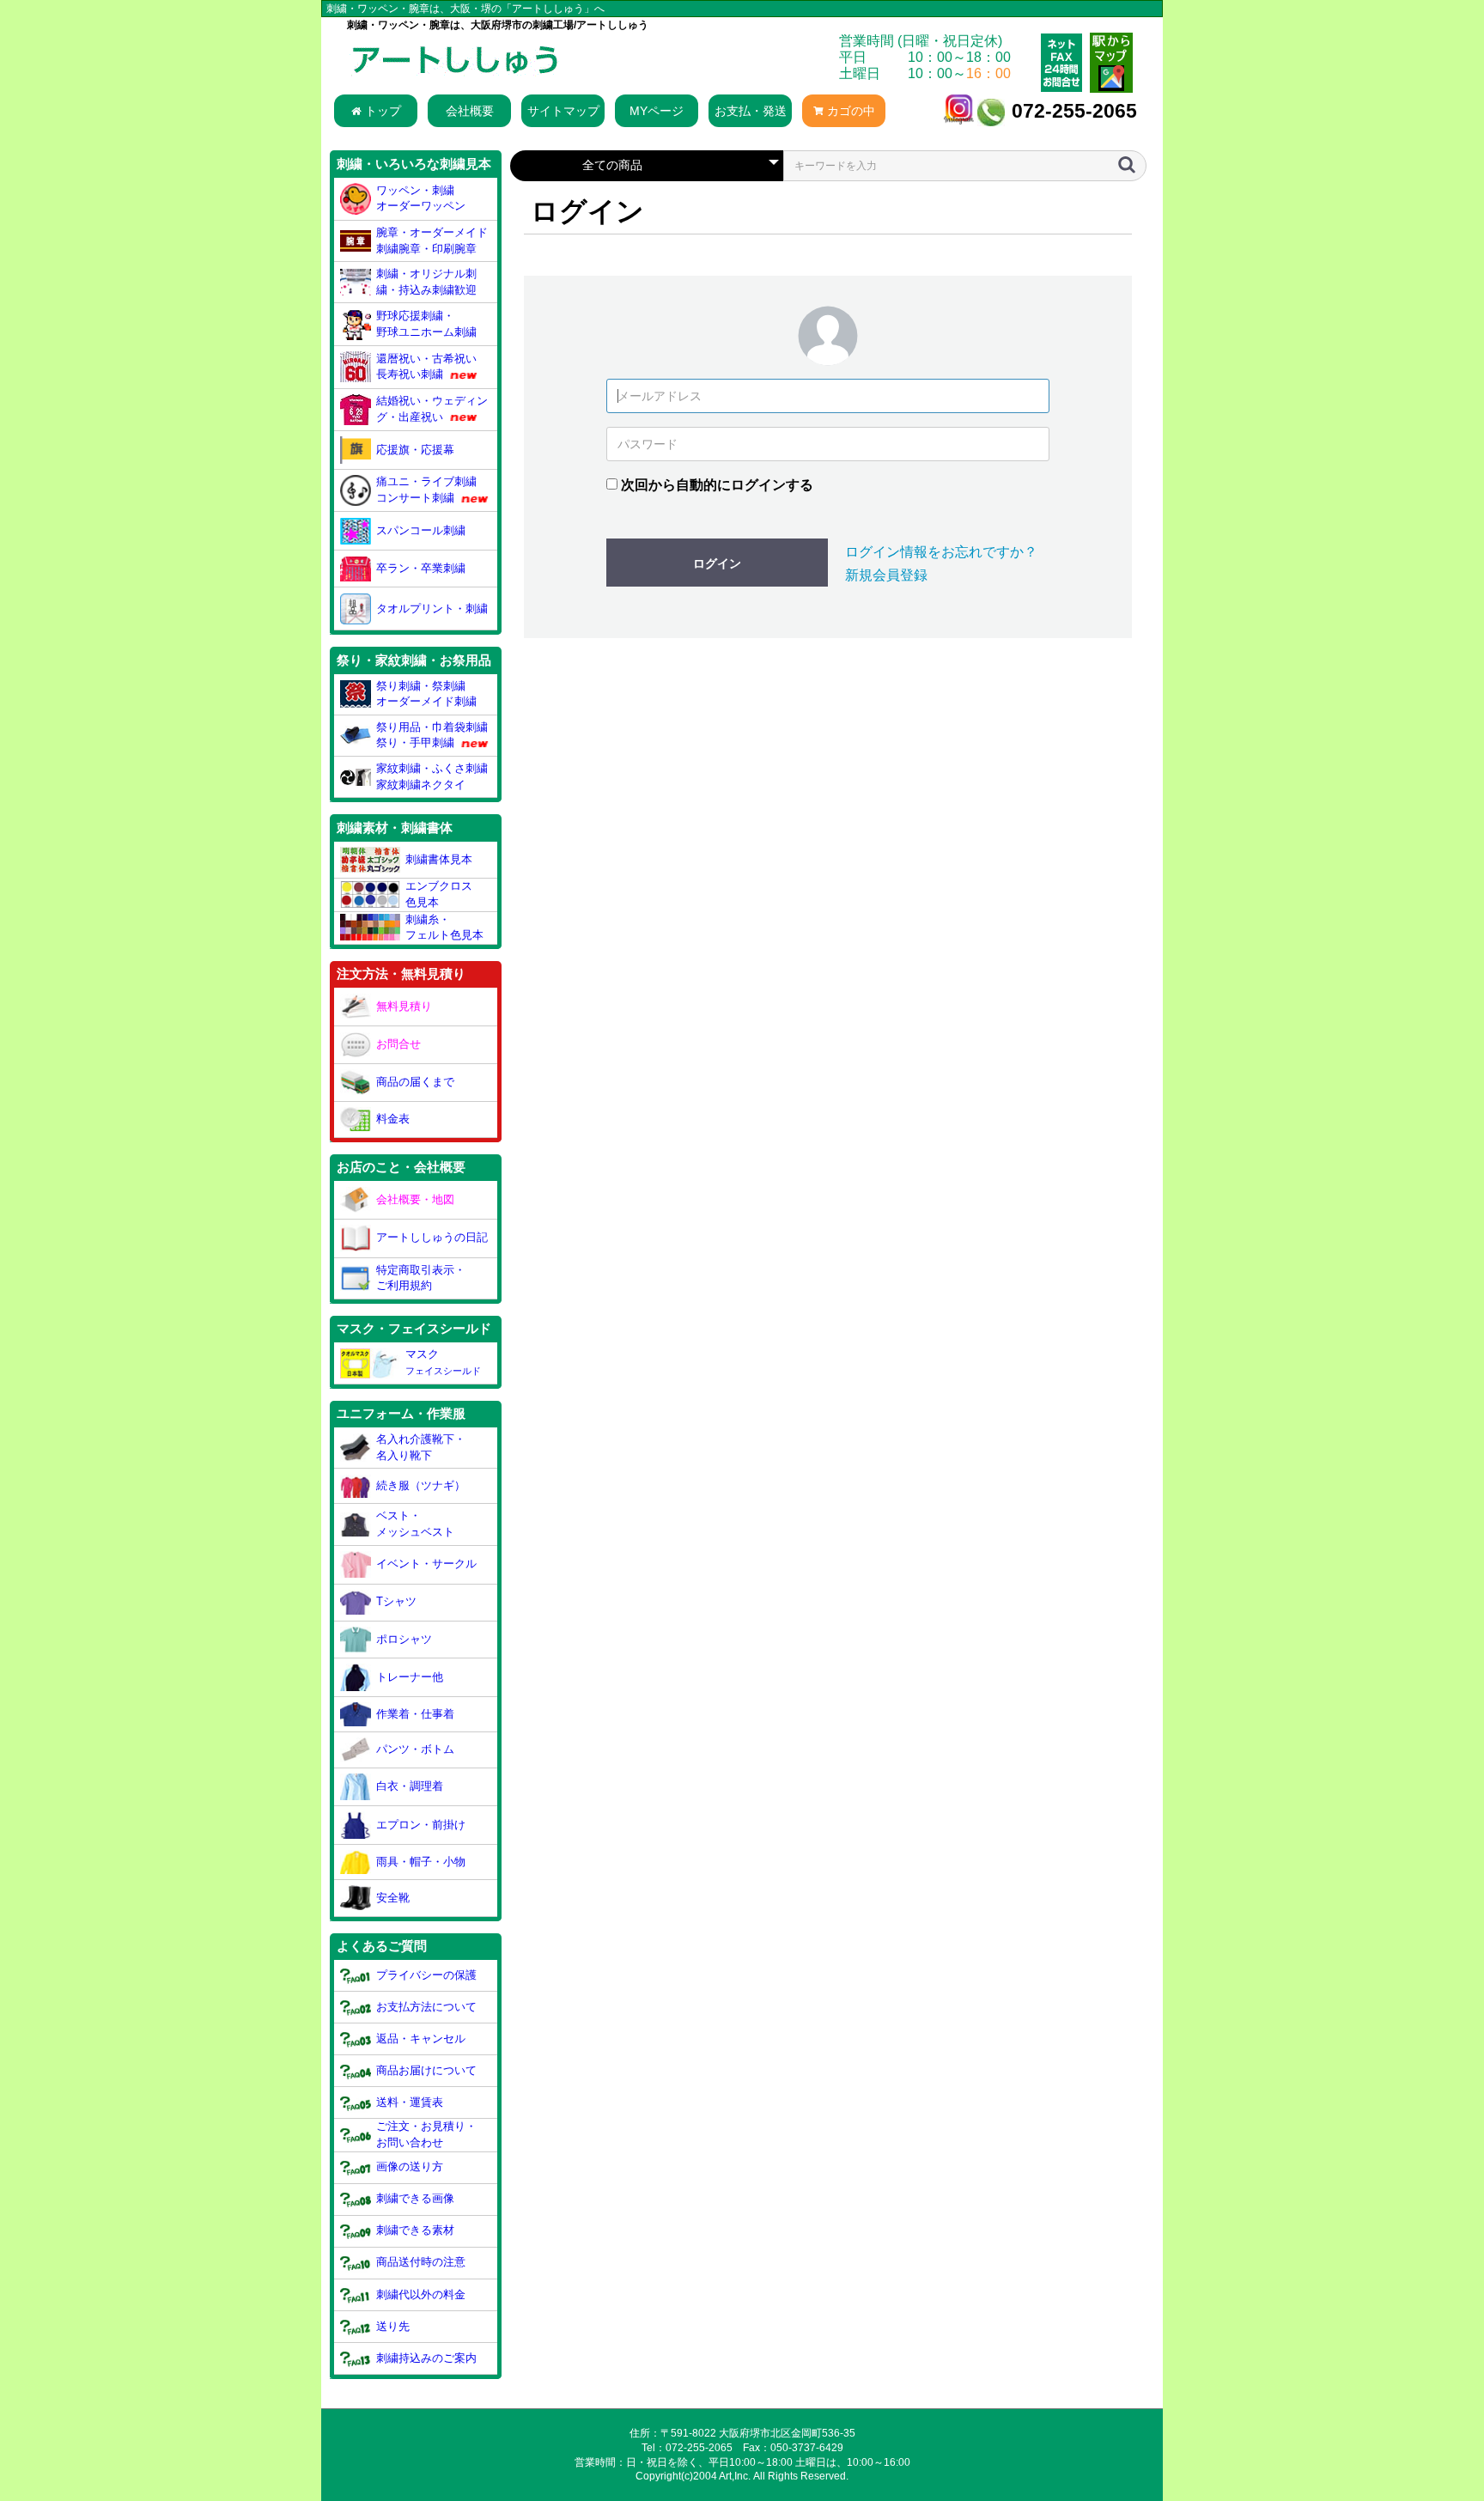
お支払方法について (426, 2007)
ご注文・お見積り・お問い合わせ (426, 2134)
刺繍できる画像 (415, 2198)
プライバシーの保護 (426, 1975)
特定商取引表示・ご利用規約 (421, 1278)
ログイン (717, 563)
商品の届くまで (415, 1082)
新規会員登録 (886, 575)
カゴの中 (851, 111)
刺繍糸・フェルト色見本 (444, 928)
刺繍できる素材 (415, 2230)
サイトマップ (563, 111)
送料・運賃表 (410, 2102)
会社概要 (470, 111)
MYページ (657, 111)
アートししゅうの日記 (432, 1237)
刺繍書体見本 (439, 859)
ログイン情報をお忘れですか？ (941, 552)
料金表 (393, 1119)
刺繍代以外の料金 (421, 2294)
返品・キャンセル (421, 2039)
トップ (383, 111)
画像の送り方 (410, 2166)
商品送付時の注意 (421, 2262)
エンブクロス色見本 (439, 894)
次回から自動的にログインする (717, 485)
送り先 (393, 2326)
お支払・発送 (751, 111)
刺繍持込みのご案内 (426, 2358)
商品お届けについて (426, 2070)
